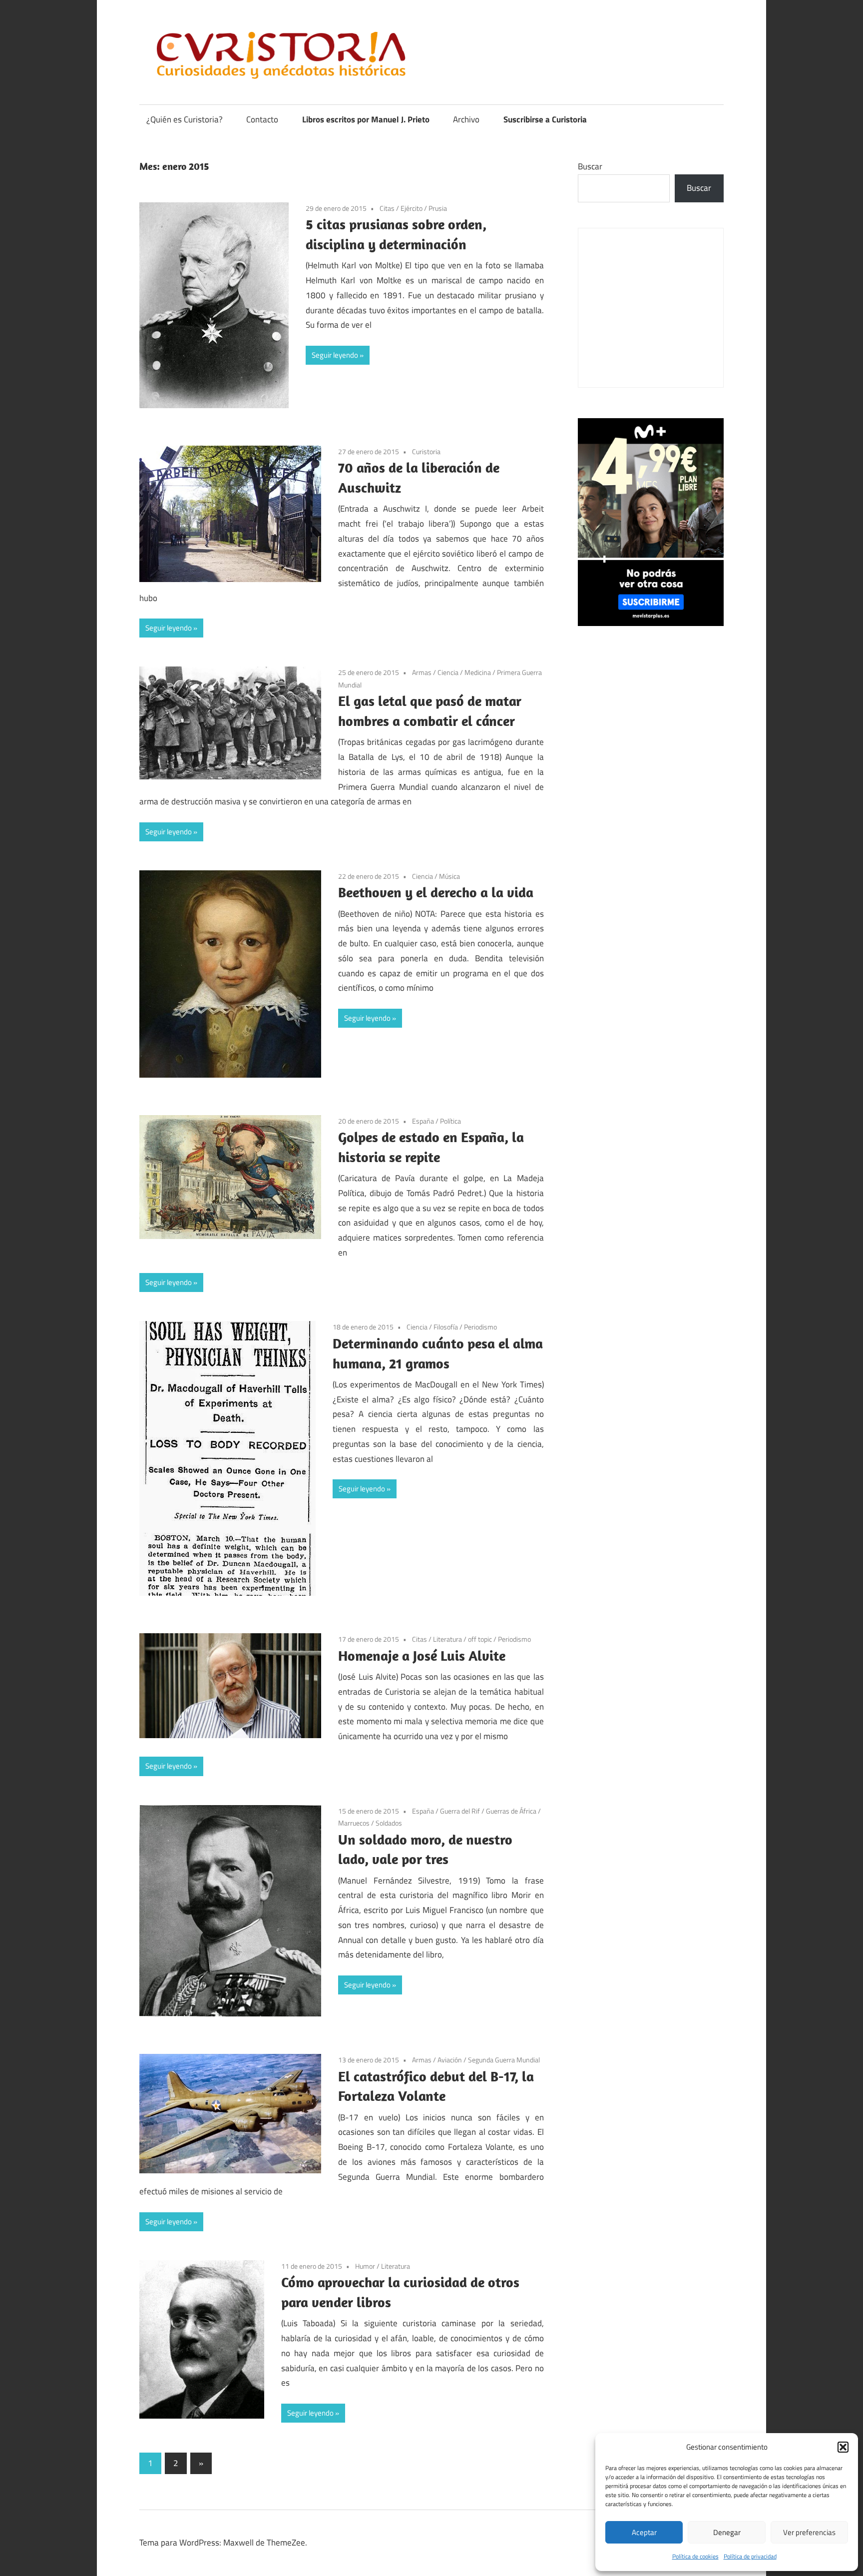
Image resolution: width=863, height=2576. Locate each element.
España (423, 1121)
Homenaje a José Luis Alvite (422, 1655)
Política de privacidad (750, 2556)
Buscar (590, 166)
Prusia (438, 208)
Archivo (466, 119)
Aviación (450, 2060)
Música (449, 876)
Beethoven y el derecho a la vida (436, 892)
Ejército (412, 208)
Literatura (447, 1639)
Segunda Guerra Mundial (504, 2060)
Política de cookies (695, 2556)
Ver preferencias (809, 2532)
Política (450, 1121)
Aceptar (644, 2532)
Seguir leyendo (335, 355)
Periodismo (480, 1327)
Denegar (727, 2532)
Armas (422, 672)
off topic (480, 1639)
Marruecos (354, 1823)
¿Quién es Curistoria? (185, 119)
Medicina (478, 672)
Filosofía (446, 1327)
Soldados (389, 1823)
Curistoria (426, 451)
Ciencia (448, 672)
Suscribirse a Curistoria (545, 119)
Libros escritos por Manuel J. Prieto (366, 119)
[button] (843, 2447)
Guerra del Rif (460, 1811)
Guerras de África (511, 1811)
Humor (365, 2266)
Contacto (262, 119)
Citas (387, 208)
